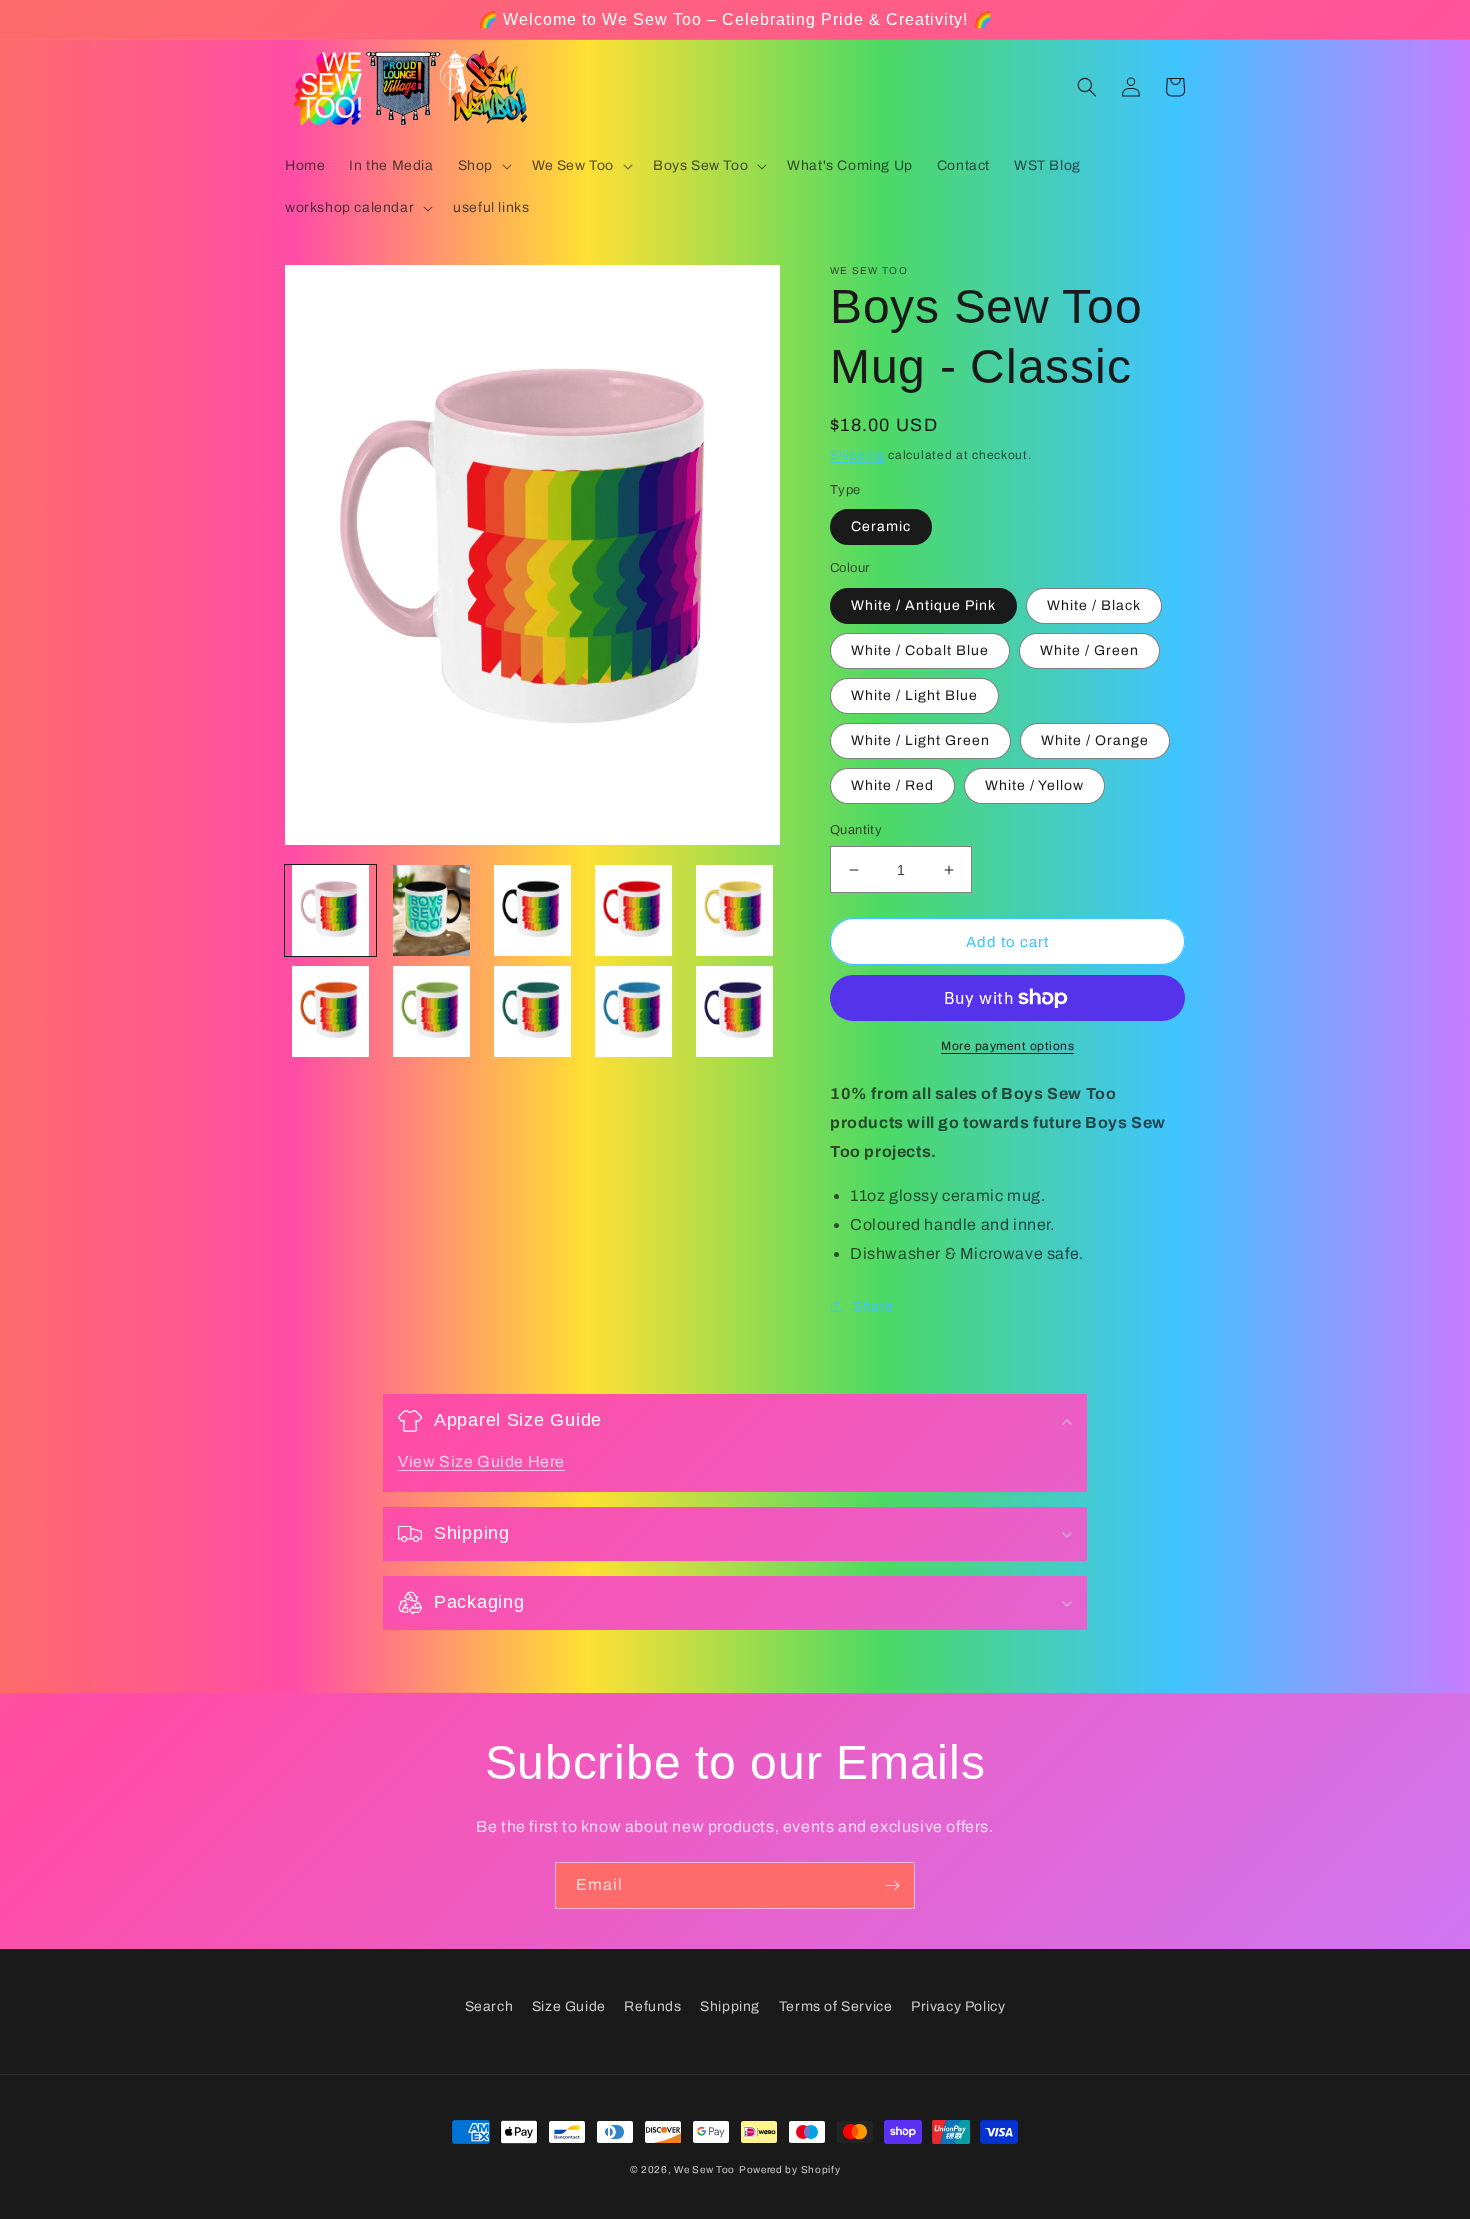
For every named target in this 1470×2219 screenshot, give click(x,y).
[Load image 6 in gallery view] (330, 1011)
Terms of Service (836, 2006)
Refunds (652, 2006)
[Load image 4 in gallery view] (633, 910)
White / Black (1094, 605)
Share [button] (873, 1306)
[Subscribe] (892, 1885)
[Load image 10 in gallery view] (734, 1011)
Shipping (857, 455)
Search (489, 2006)
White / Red (892, 785)
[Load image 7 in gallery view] (431, 1011)
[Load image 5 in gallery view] (734, 910)
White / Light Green (920, 740)
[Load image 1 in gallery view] (330, 910)
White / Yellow (1034, 785)
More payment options (1007, 1046)
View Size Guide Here (481, 1461)
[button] (483, 166)
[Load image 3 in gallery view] (532, 910)
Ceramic (881, 526)
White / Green (1089, 650)
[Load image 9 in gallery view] (633, 1011)
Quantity (856, 830)
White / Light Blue (914, 695)
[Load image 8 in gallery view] (532, 1011)
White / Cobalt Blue (920, 650)
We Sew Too (704, 2169)
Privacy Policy (958, 2006)
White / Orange (1095, 740)
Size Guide (569, 2006)
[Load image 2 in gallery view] (431, 910)
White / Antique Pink (923, 605)
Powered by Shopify (790, 2169)
